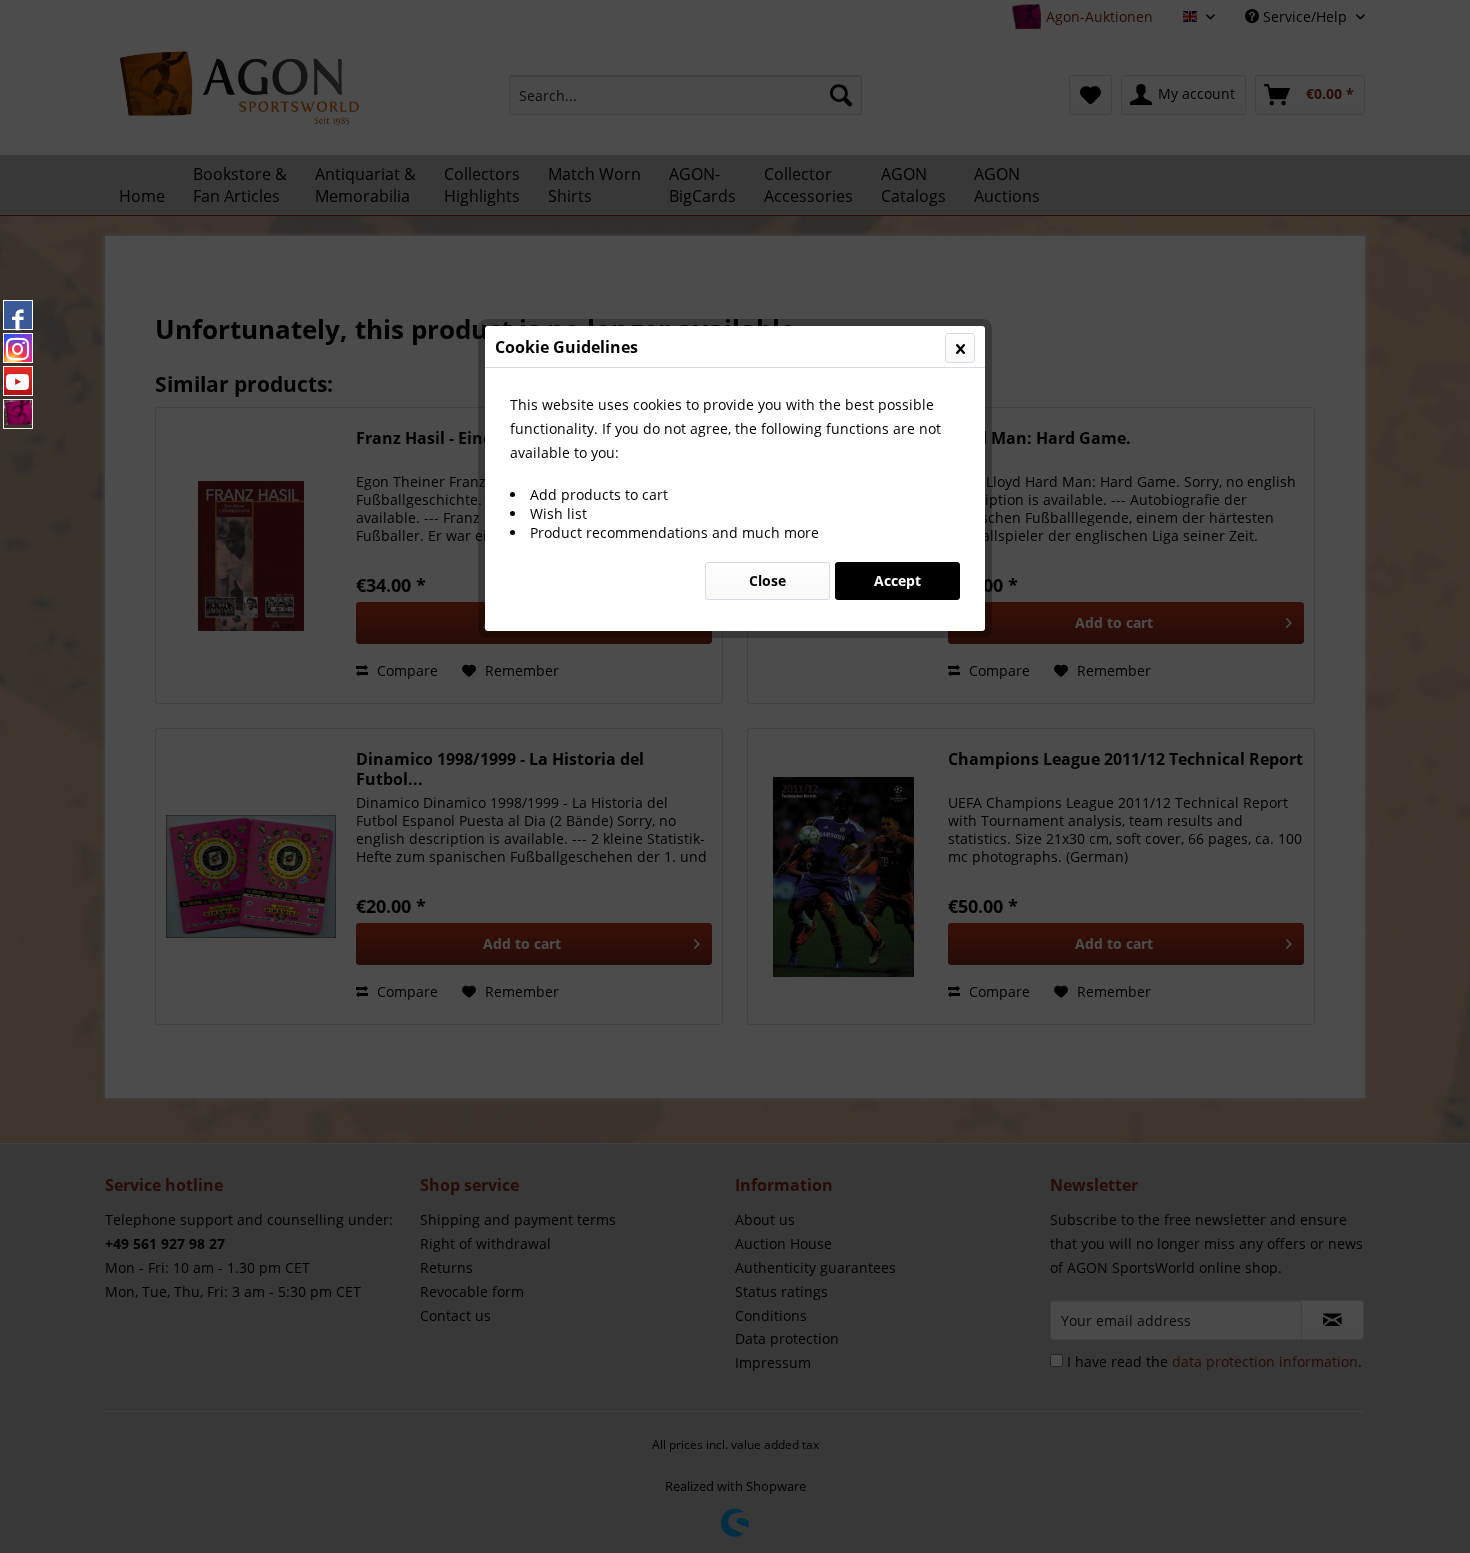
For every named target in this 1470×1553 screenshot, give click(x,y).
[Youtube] (18, 381)
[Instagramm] (18, 348)
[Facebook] (18, 315)
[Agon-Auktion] (18, 414)
